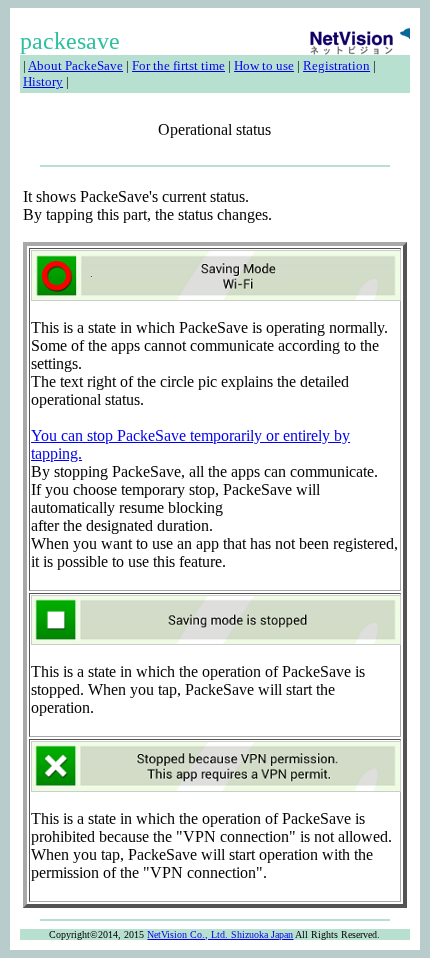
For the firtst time (178, 65)
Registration (336, 65)
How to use (264, 65)
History (43, 81)
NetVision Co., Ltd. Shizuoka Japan (220, 934)
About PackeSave (75, 65)
